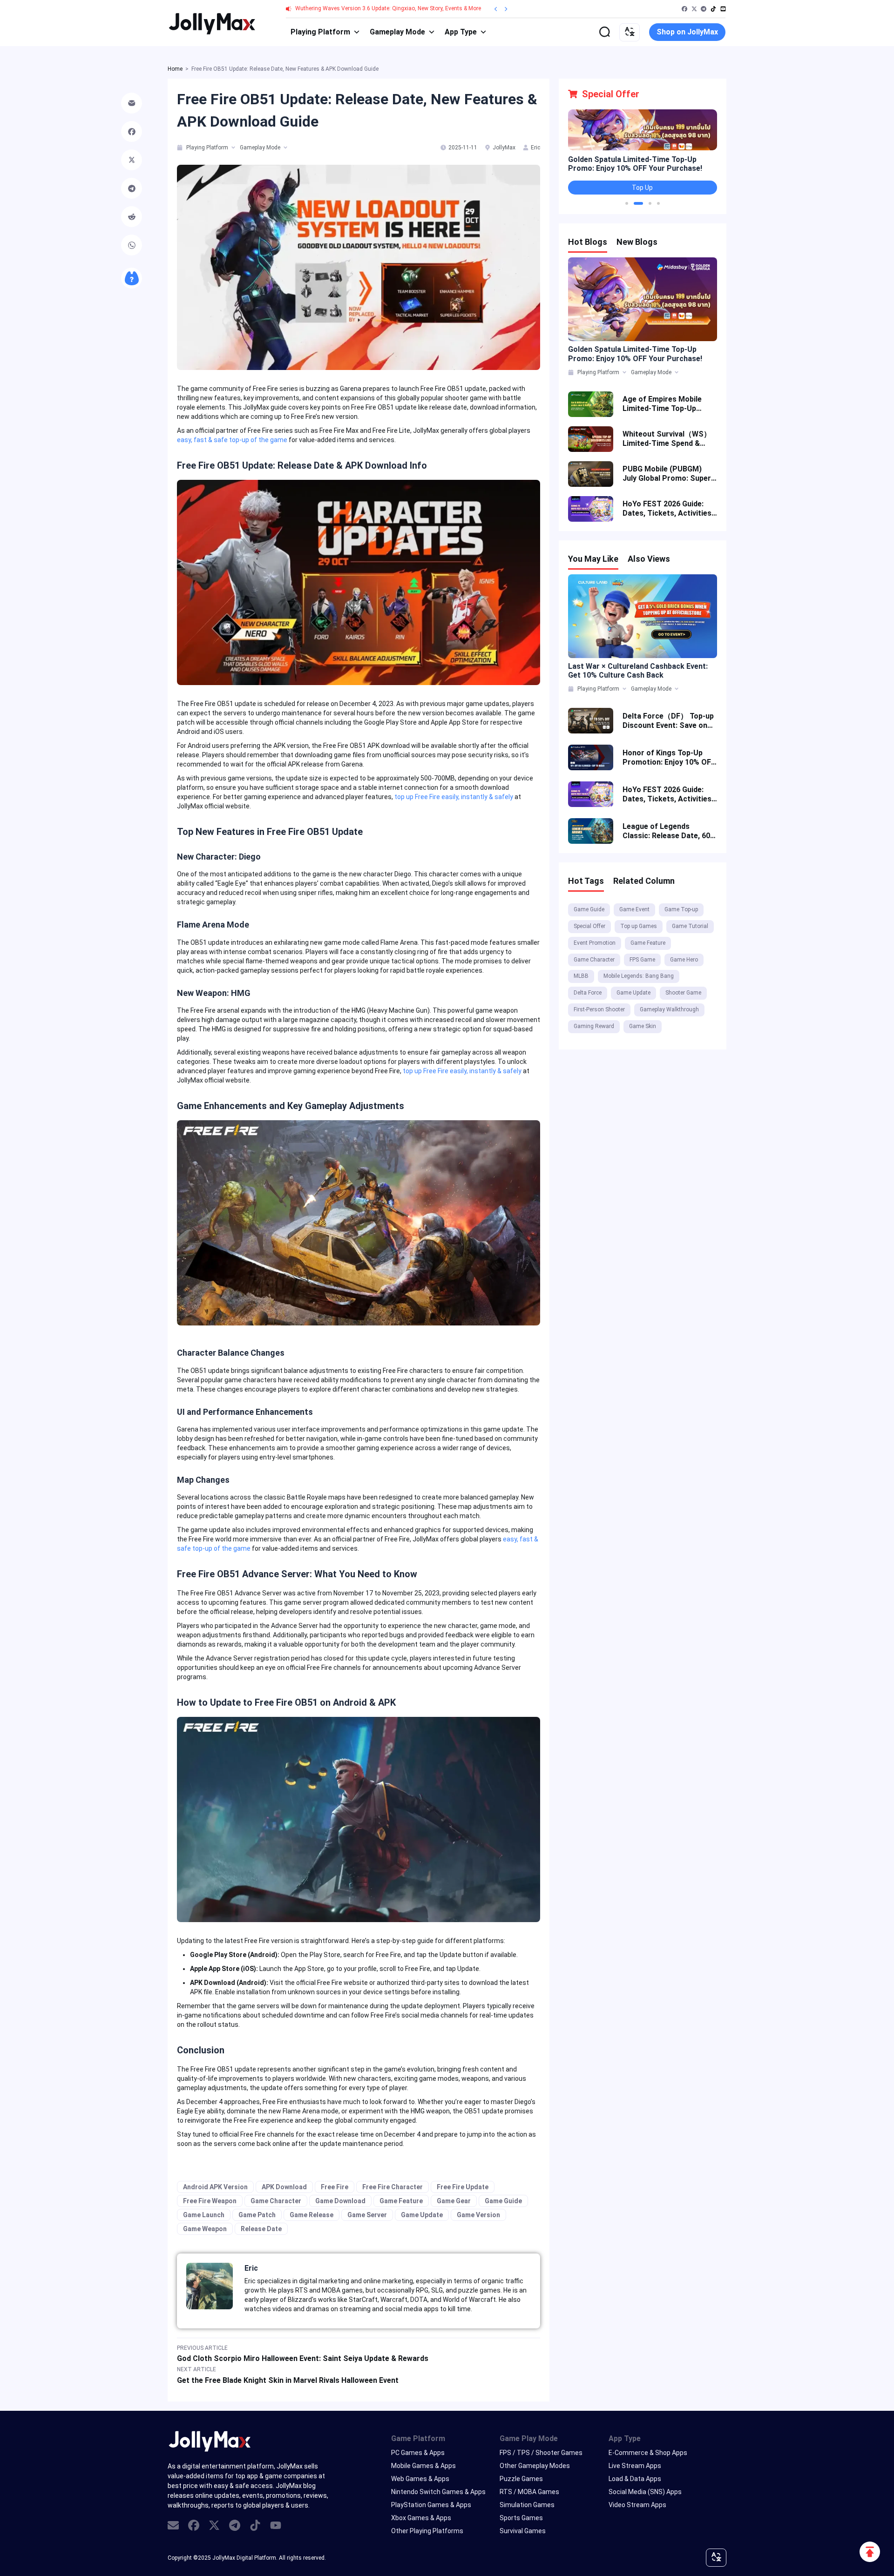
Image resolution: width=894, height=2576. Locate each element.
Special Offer (589, 926)
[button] (627, 203)
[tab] (180, 148)
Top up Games (639, 926)
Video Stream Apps (637, 2505)
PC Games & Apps (418, 2453)
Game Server (367, 2215)
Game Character (276, 2201)
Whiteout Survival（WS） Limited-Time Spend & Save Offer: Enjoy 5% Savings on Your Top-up (667, 439)
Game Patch (257, 2215)
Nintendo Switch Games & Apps (438, 2492)
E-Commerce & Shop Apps (648, 2453)
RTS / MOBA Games (529, 2492)
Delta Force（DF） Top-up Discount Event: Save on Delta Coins (668, 721)
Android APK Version (215, 2187)
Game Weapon (205, 2229)
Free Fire (335, 2187)
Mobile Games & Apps (423, 2466)
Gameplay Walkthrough (669, 1009)
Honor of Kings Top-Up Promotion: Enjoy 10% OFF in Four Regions (669, 758)
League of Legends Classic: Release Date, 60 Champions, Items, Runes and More (667, 831)
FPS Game (642, 960)
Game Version (478, 2215)
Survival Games (523, 2531)
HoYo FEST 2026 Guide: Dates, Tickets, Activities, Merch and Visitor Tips (668, 509)
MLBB (581, 976)
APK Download (284, 2187)
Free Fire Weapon (210, 2201)
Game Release (312, 2215)
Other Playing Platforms (427, 2531)
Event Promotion (595, 943)
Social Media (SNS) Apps (645, 2492)
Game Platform (418, 2438)
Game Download (340, 2201)
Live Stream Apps (635, 2466)
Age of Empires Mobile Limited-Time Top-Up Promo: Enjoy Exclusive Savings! (663, 404)
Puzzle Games (521, 2479)
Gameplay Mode (397, 32)
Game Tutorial (690, 926)
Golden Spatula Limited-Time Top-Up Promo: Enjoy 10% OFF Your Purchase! (635, 164)
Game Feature (401, 2201)
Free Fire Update (463, 2187)
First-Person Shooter (599, 1009)
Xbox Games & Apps (421, 2518)
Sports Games (521, 2518)
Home (175, 69)
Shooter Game (683, 993)
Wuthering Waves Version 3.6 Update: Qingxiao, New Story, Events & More (388, 8)
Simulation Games (527, 2505)
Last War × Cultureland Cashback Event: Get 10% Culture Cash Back (638, 671)
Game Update (422, 2215)
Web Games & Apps (420, 2479)
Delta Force (588, 993)
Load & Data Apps (635, 2479)
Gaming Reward (594, 1026)
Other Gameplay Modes (535, 2466)
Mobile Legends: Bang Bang (639, 976)
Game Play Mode (529, 2438)
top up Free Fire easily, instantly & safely (454, 797)
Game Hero (684, 960)
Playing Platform (320, 32)
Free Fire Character (393, 2187)
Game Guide (503, 2201)
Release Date (261, 2229)
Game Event (634, 909)
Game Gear (454, 2201)
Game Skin (643, 1026)
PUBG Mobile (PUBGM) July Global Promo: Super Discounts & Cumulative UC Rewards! (667, 474)
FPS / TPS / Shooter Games (541, 2453)
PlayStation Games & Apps (431, 2505)
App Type (461, 32)
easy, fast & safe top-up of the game (232, 440)
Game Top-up (681, 909)
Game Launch (204, 2215)
